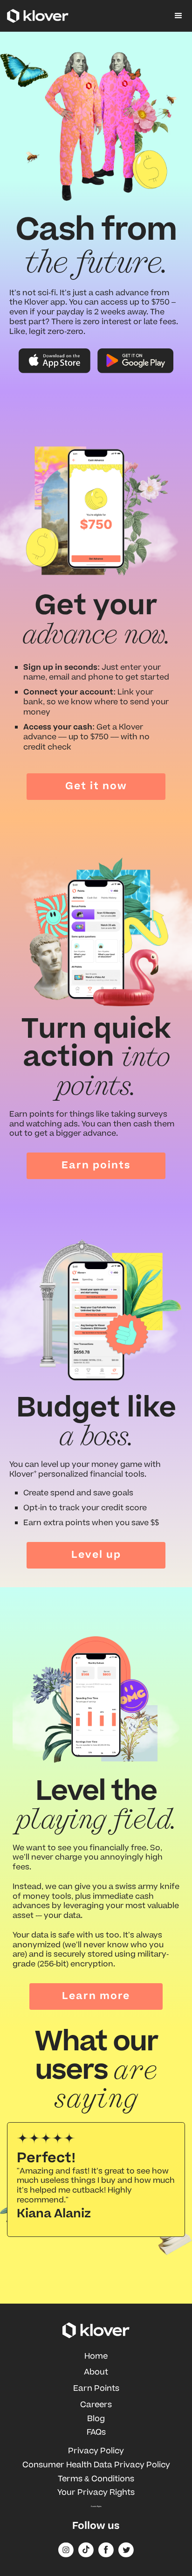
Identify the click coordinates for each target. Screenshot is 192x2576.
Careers (96, 2405)
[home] (38, 16)
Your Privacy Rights (96, 2493)
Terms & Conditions (96, 2479)
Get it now (96, 786)
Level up (96, 1555)
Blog (96, 2419)
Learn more (96, 1996)
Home (96, 2356)
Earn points (96, 1165)
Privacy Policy (96, 2451)
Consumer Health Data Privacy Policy (96, 2465)
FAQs (96, 2432)
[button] (178, 16)
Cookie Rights (96, 2507)
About (96, 2372)
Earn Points (96, 2389)
